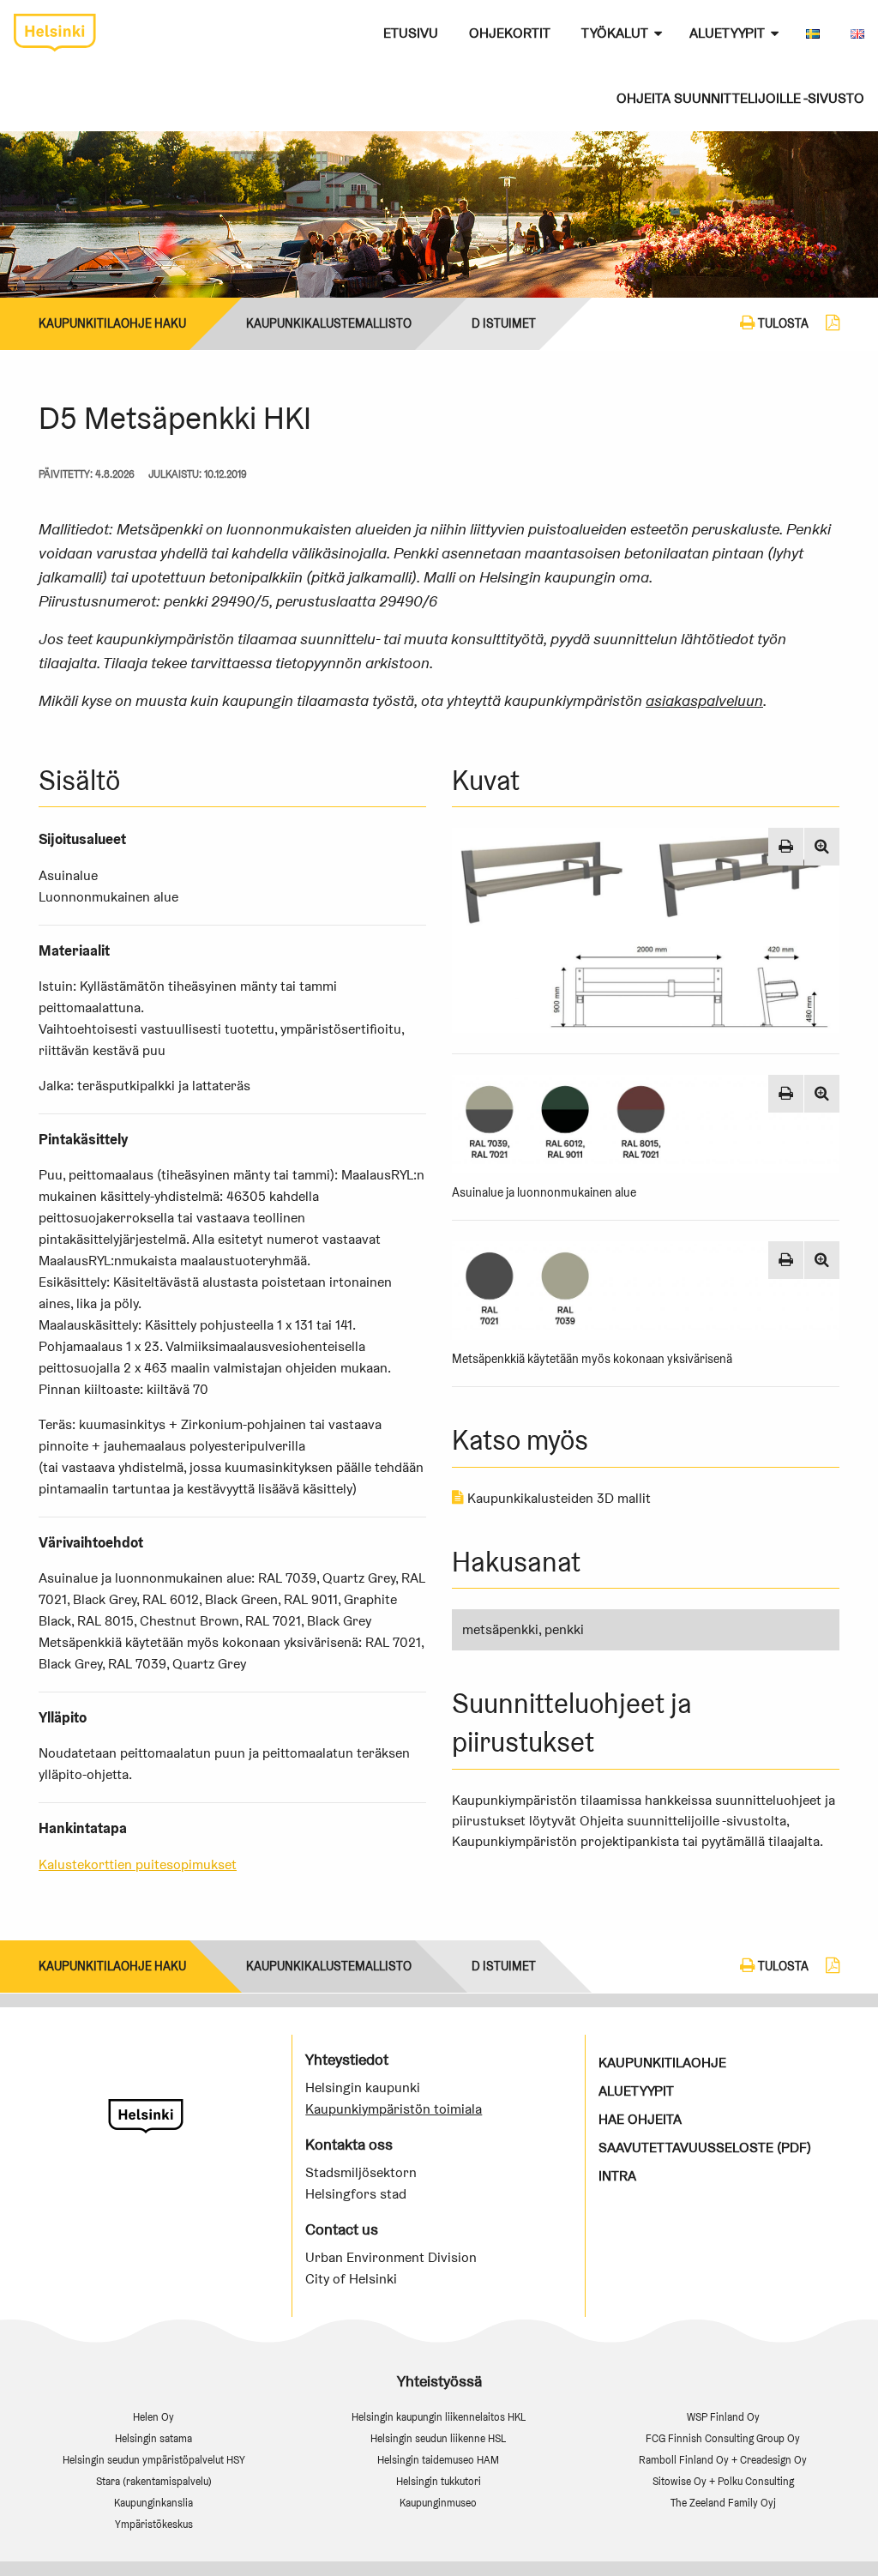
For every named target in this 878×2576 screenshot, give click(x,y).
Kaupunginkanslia (153, 2503)
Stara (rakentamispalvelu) (154, 2481)
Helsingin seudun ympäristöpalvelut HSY (154, 2460)
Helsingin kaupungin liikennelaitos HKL (439, 2417)
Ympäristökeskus (154, 2524)
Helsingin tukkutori (439, 2481)
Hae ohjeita (640, 2119)
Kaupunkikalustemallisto (329, 323)
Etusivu (411, 33)
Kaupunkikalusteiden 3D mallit (557, 1498)
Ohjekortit (510, 33)
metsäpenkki (500, 1629)
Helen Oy (153, 2417)
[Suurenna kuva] (822, 847)
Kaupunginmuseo (438, 2503)
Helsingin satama (153, 2438)
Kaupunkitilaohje (662, 2063)
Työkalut (615, 33)
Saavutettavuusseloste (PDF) (705, 2148)
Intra (617, 2176)
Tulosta (782, 323)
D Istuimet (504, 323)
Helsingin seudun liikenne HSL (438, 2438)
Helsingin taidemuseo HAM (438, 2460)
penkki (564, 1629)
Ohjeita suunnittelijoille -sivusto (740, 98)
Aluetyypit (727, 33)
